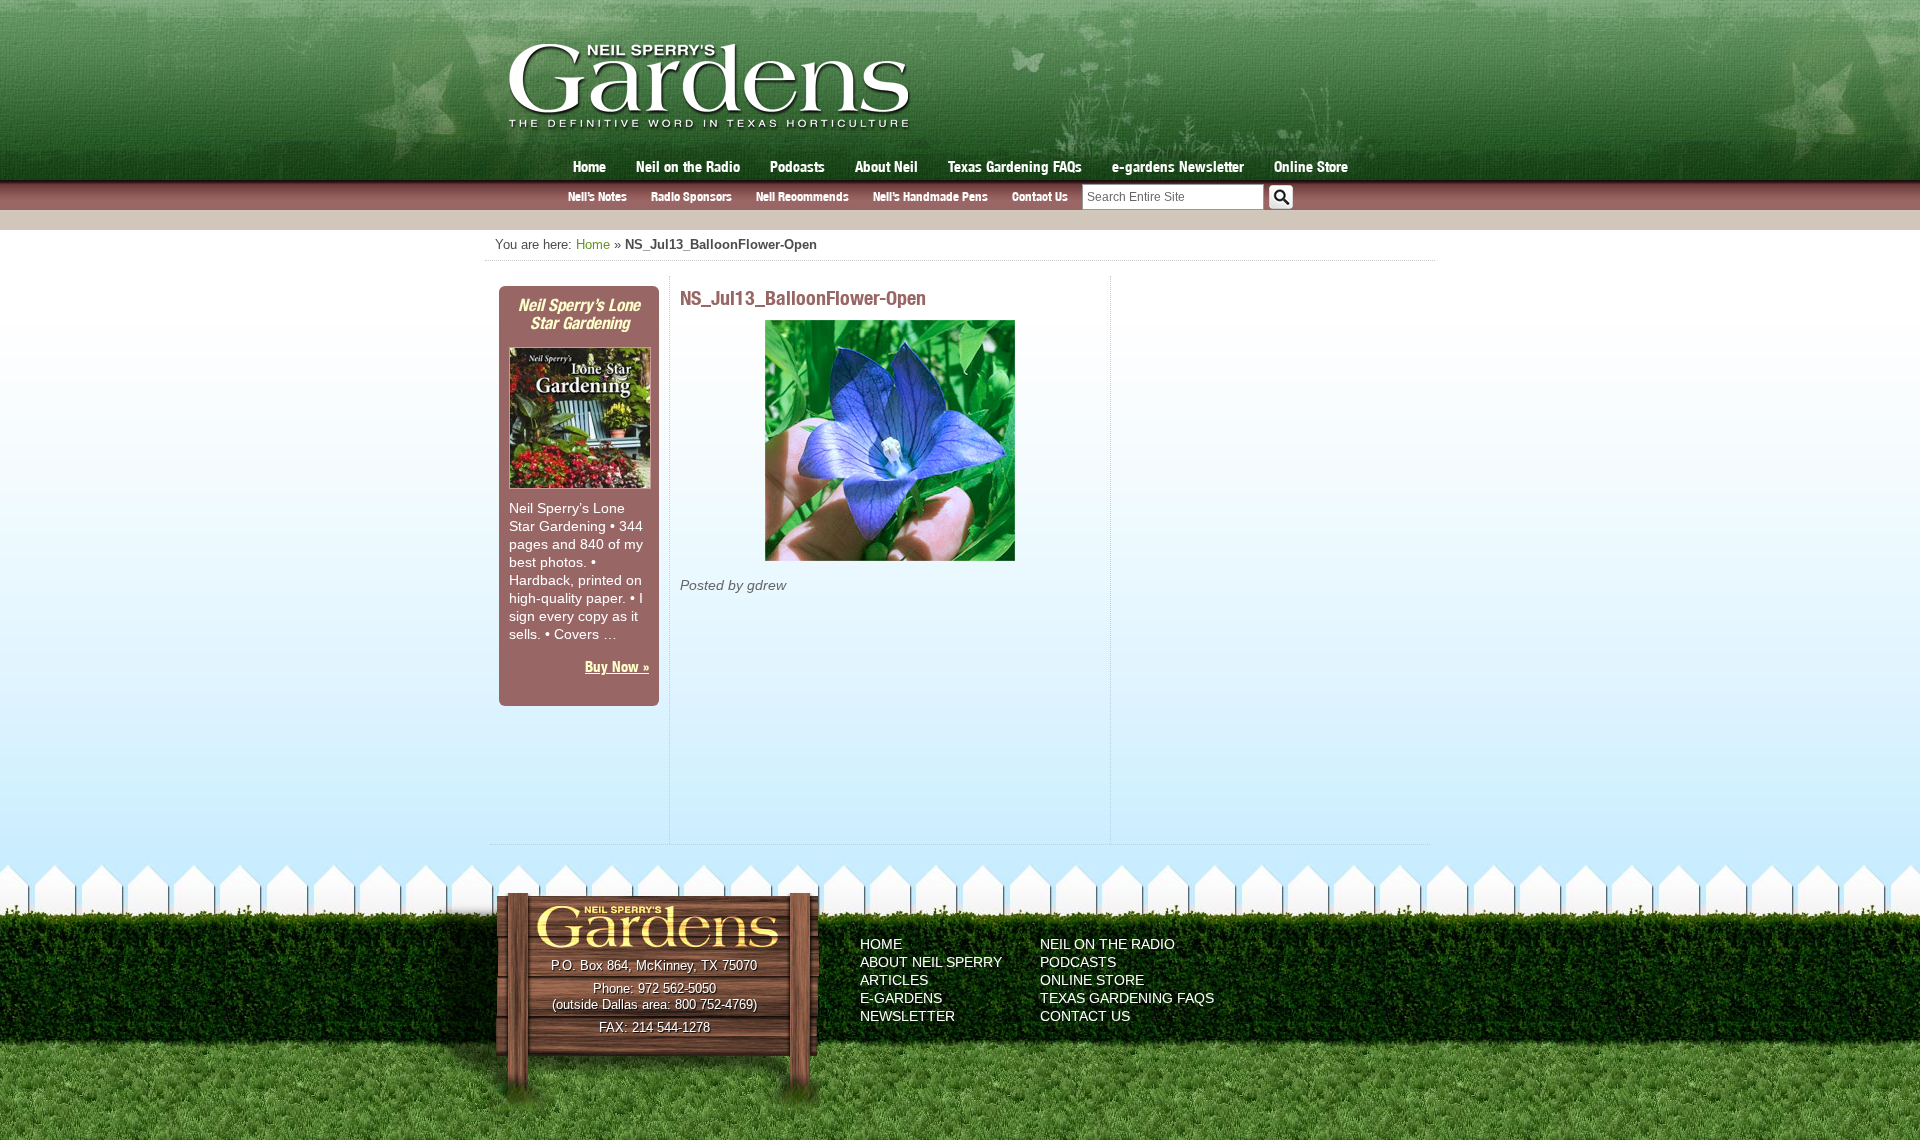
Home (589, 166)
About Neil (886, 166)
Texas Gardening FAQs (1015, 166)
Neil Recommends (802, 196)
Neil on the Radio (688, 166)
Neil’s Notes (597, 196)
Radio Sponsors (691, 196)
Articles (894, 980)
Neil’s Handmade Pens (930, 196)
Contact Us (1040, 196)
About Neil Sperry (931, 962)
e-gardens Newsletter (1178, 166)
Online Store (1311, 166)
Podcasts (797, 166)
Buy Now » (617, 666)
